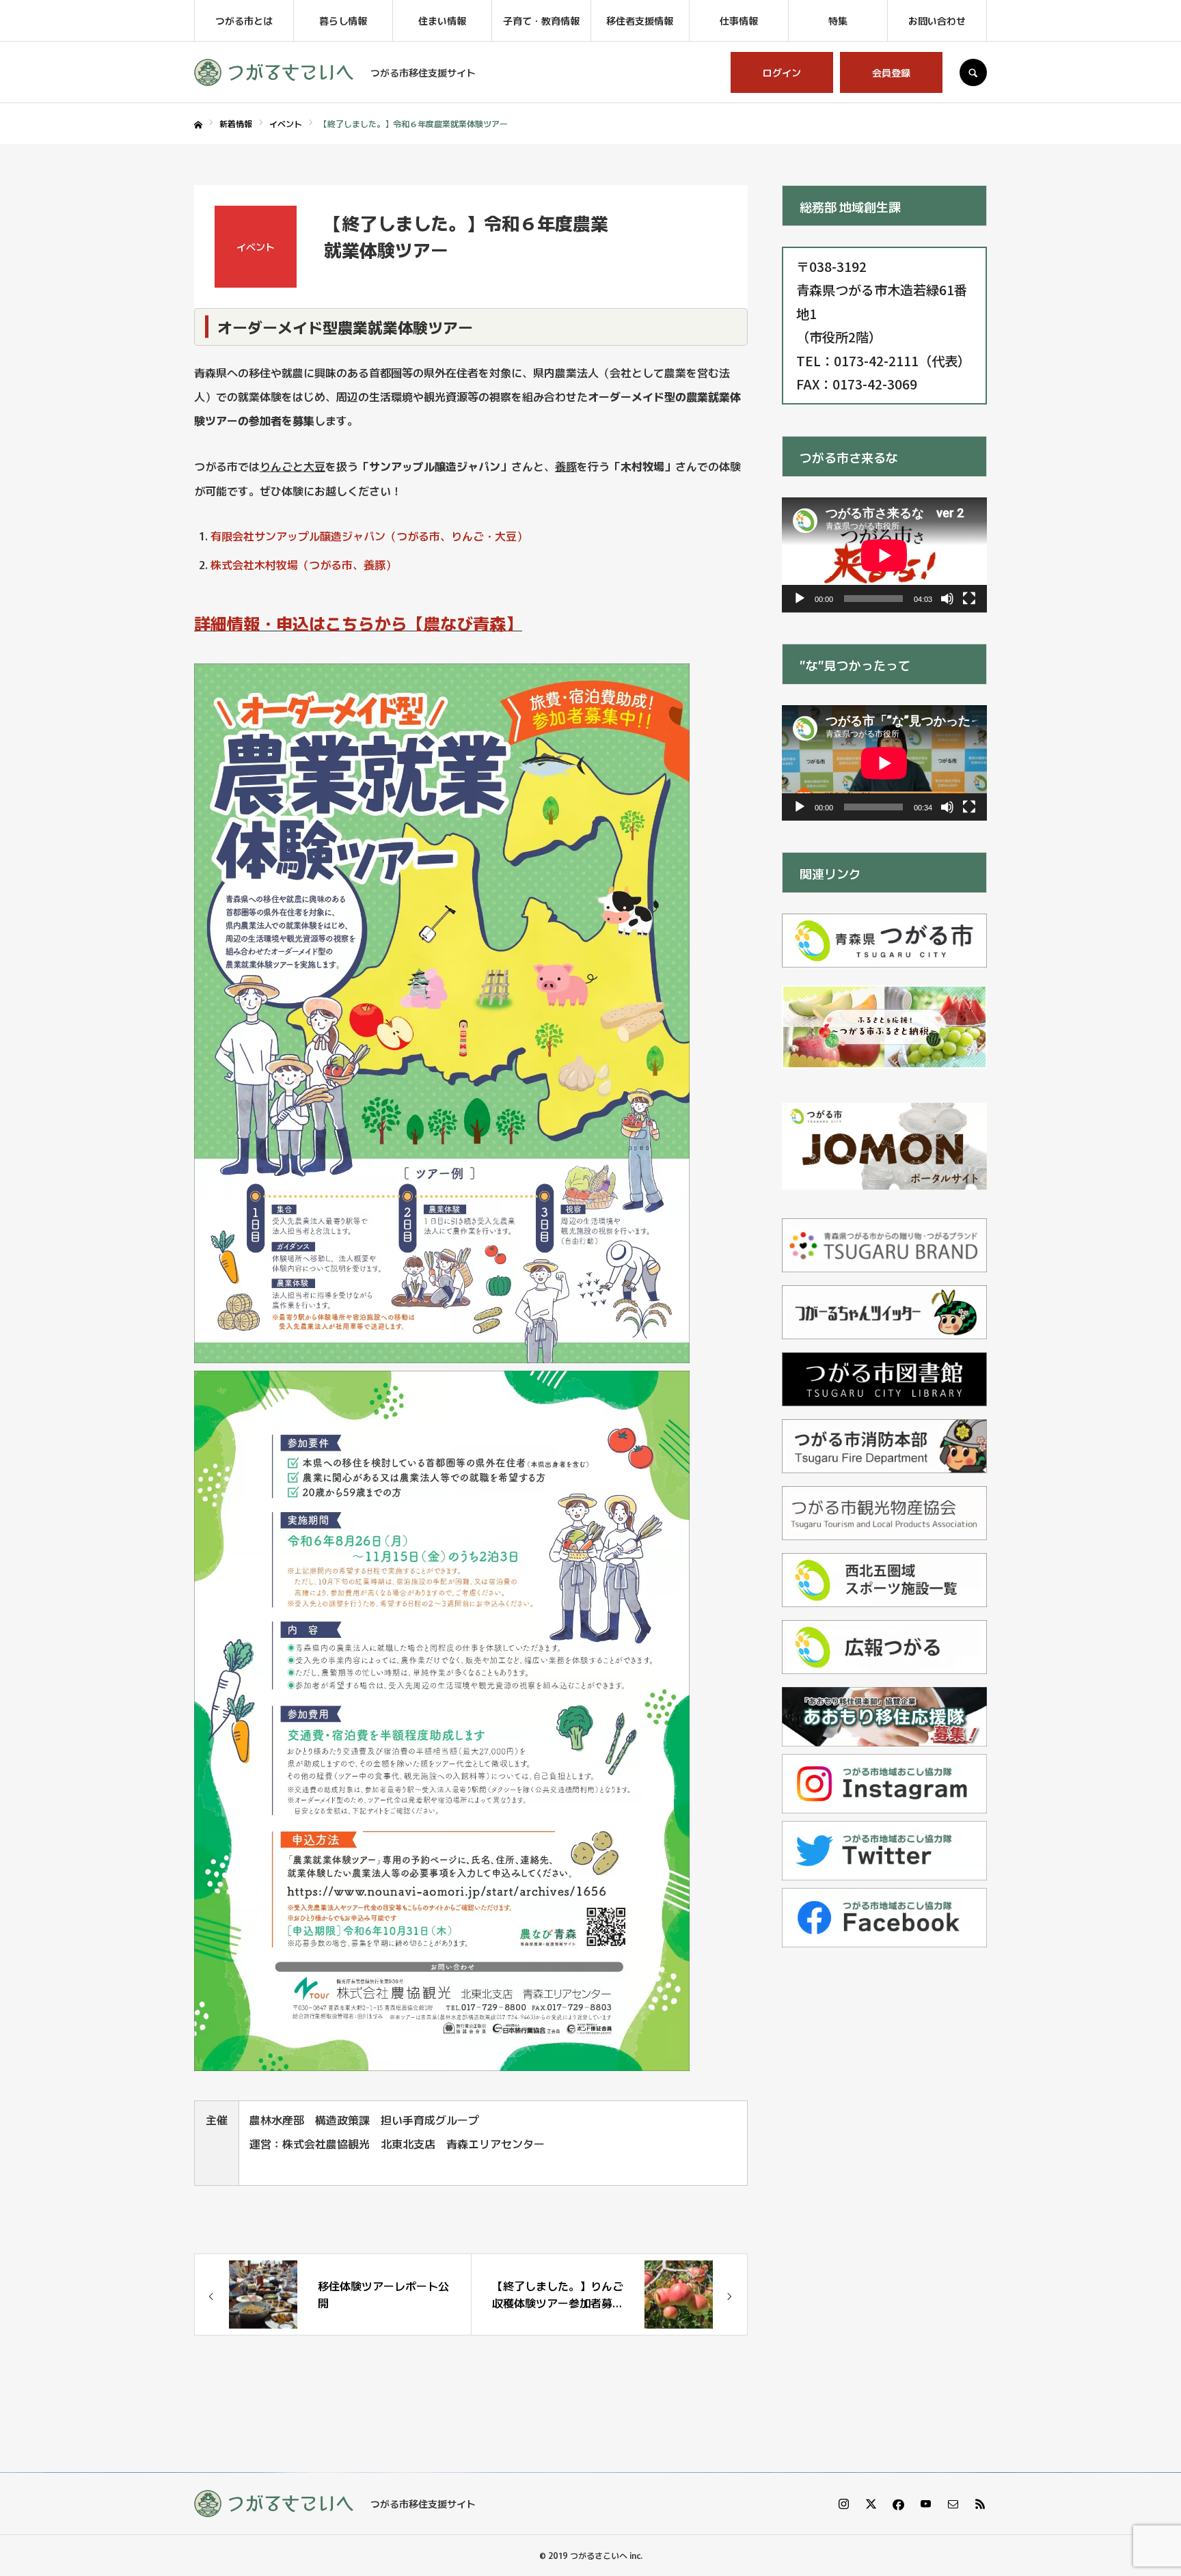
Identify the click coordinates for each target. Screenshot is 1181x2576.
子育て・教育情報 (541, 20)
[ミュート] (947, 599)
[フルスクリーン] (969, 599)
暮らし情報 (343, 20)
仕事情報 (739, 20)
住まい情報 (442, 20)
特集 (838, 20)
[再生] (800, 599)
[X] (871, 2504)
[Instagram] (843, 2504)
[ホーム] (198, 125)
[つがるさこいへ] (274, 72)
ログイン (782, 72)
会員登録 (891, 72)
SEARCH (973, 72)
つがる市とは (244, 20)
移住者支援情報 (640, 20)
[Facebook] (898, 2504)
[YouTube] (925, 2504)
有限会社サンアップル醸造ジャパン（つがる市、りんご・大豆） (369, 536)
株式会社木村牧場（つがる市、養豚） (303, 564)
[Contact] (953, 2504)
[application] (884, 555)
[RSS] (980, 2504)
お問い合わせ (937, 20)
